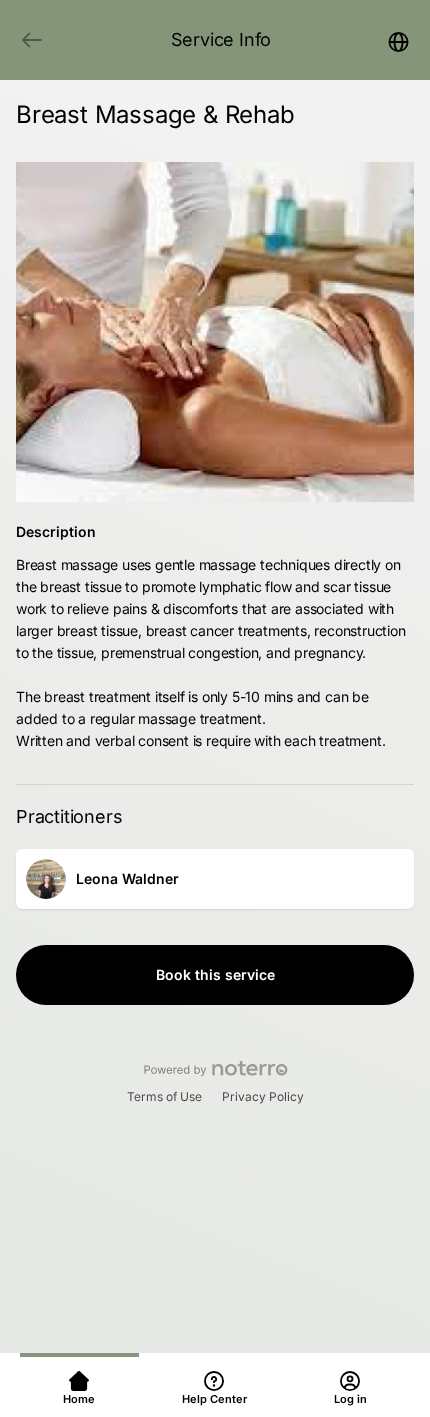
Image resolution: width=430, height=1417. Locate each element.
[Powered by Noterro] (215, 1069)
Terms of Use (164, 1096)
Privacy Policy (263, 1096)
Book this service (215, 974)
